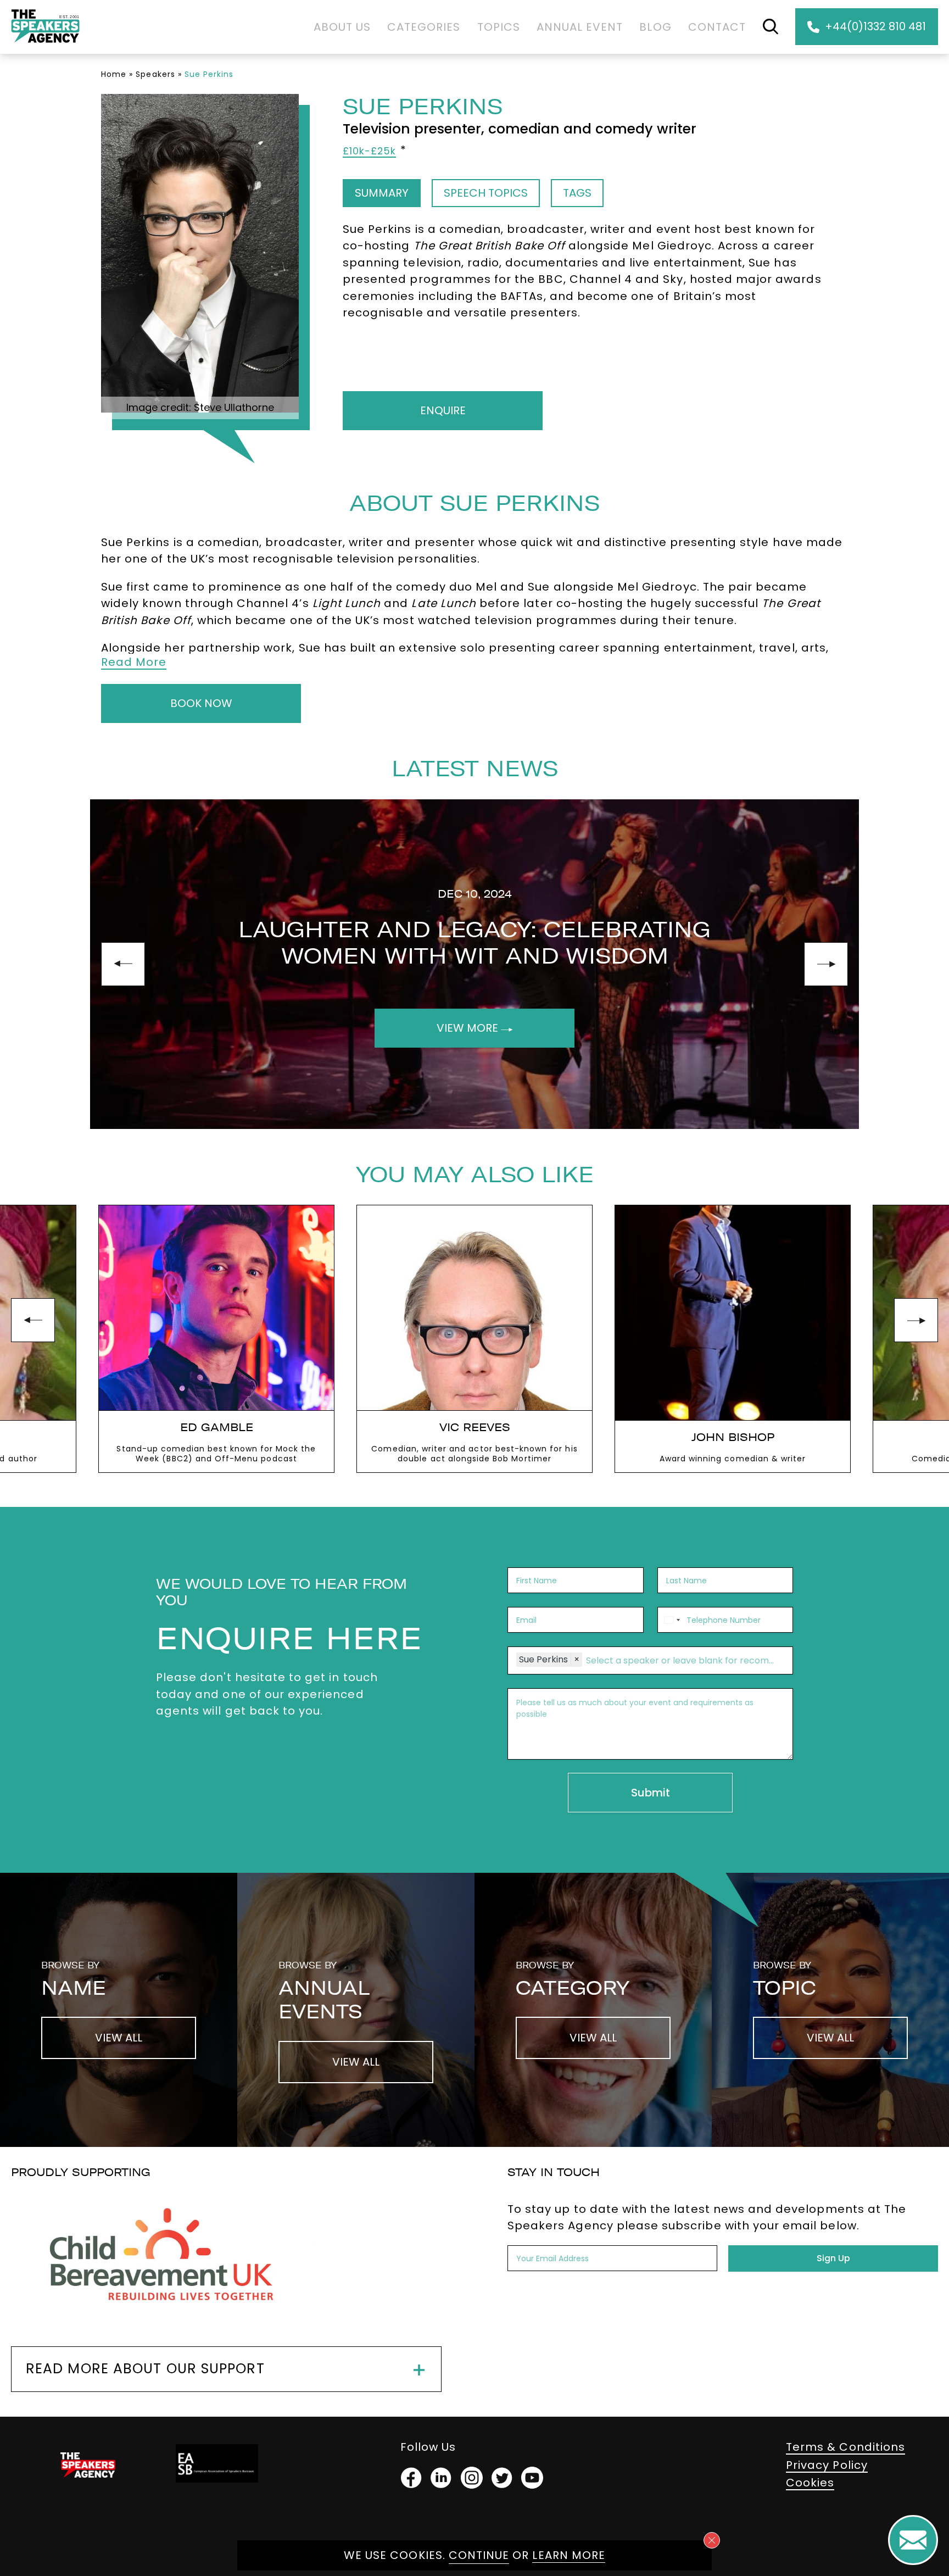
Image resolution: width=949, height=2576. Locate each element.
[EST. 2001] (45, 45)
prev (123, 964)
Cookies (810, 2483)
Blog (655, 27)
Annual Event (580, 27)
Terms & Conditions (845, 2447)
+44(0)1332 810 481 (875, 26)
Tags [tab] (577, 193)
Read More (134, 662)
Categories (424, 27)
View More (469, 1028)
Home (114, 74)
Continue (479, 2555)
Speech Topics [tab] (486, 193)
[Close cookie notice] (712, 2540)
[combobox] (671, 1620)
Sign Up (833, 2258)
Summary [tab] (382, 193)
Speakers (155, 74)
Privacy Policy (827, 2465)
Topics (499, 27)
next (826, 964)
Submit (651, 1793)
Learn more (569, 2555)
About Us (342, 27)
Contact (717, 27)
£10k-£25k (369, 151)
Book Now (201, 703)
